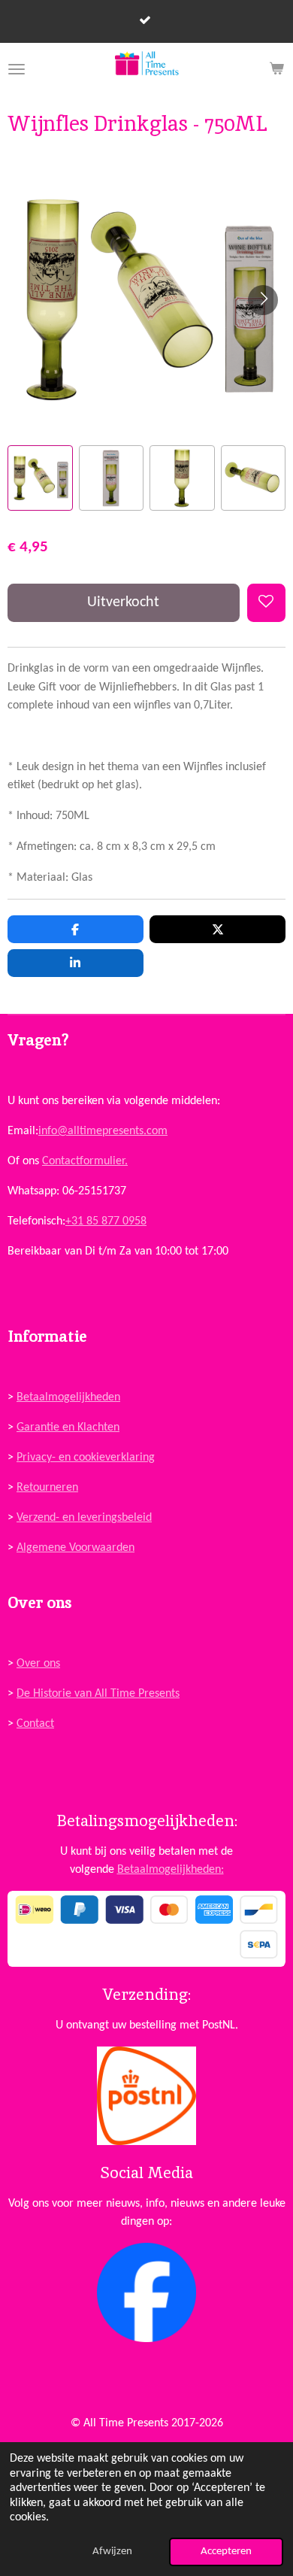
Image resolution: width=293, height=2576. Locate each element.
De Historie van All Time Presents (98, 1694)
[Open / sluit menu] (17, 69)
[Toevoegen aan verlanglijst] (266, 603)
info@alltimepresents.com (103, 1131)
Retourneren (47, 1488)
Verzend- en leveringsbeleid (84, 1518)
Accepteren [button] (226, 2552)
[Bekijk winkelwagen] (276, 69)
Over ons (38, 1664)
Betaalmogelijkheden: (171, 1870)
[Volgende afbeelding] (263, 300)
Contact (35, 1724)
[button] (40, 478)
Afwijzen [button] (112, 2552)
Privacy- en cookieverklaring (86, 1458)
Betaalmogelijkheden (68, 1397)
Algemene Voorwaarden (76, 1548)
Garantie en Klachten (68, 1428)
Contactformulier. (85, 1161)
